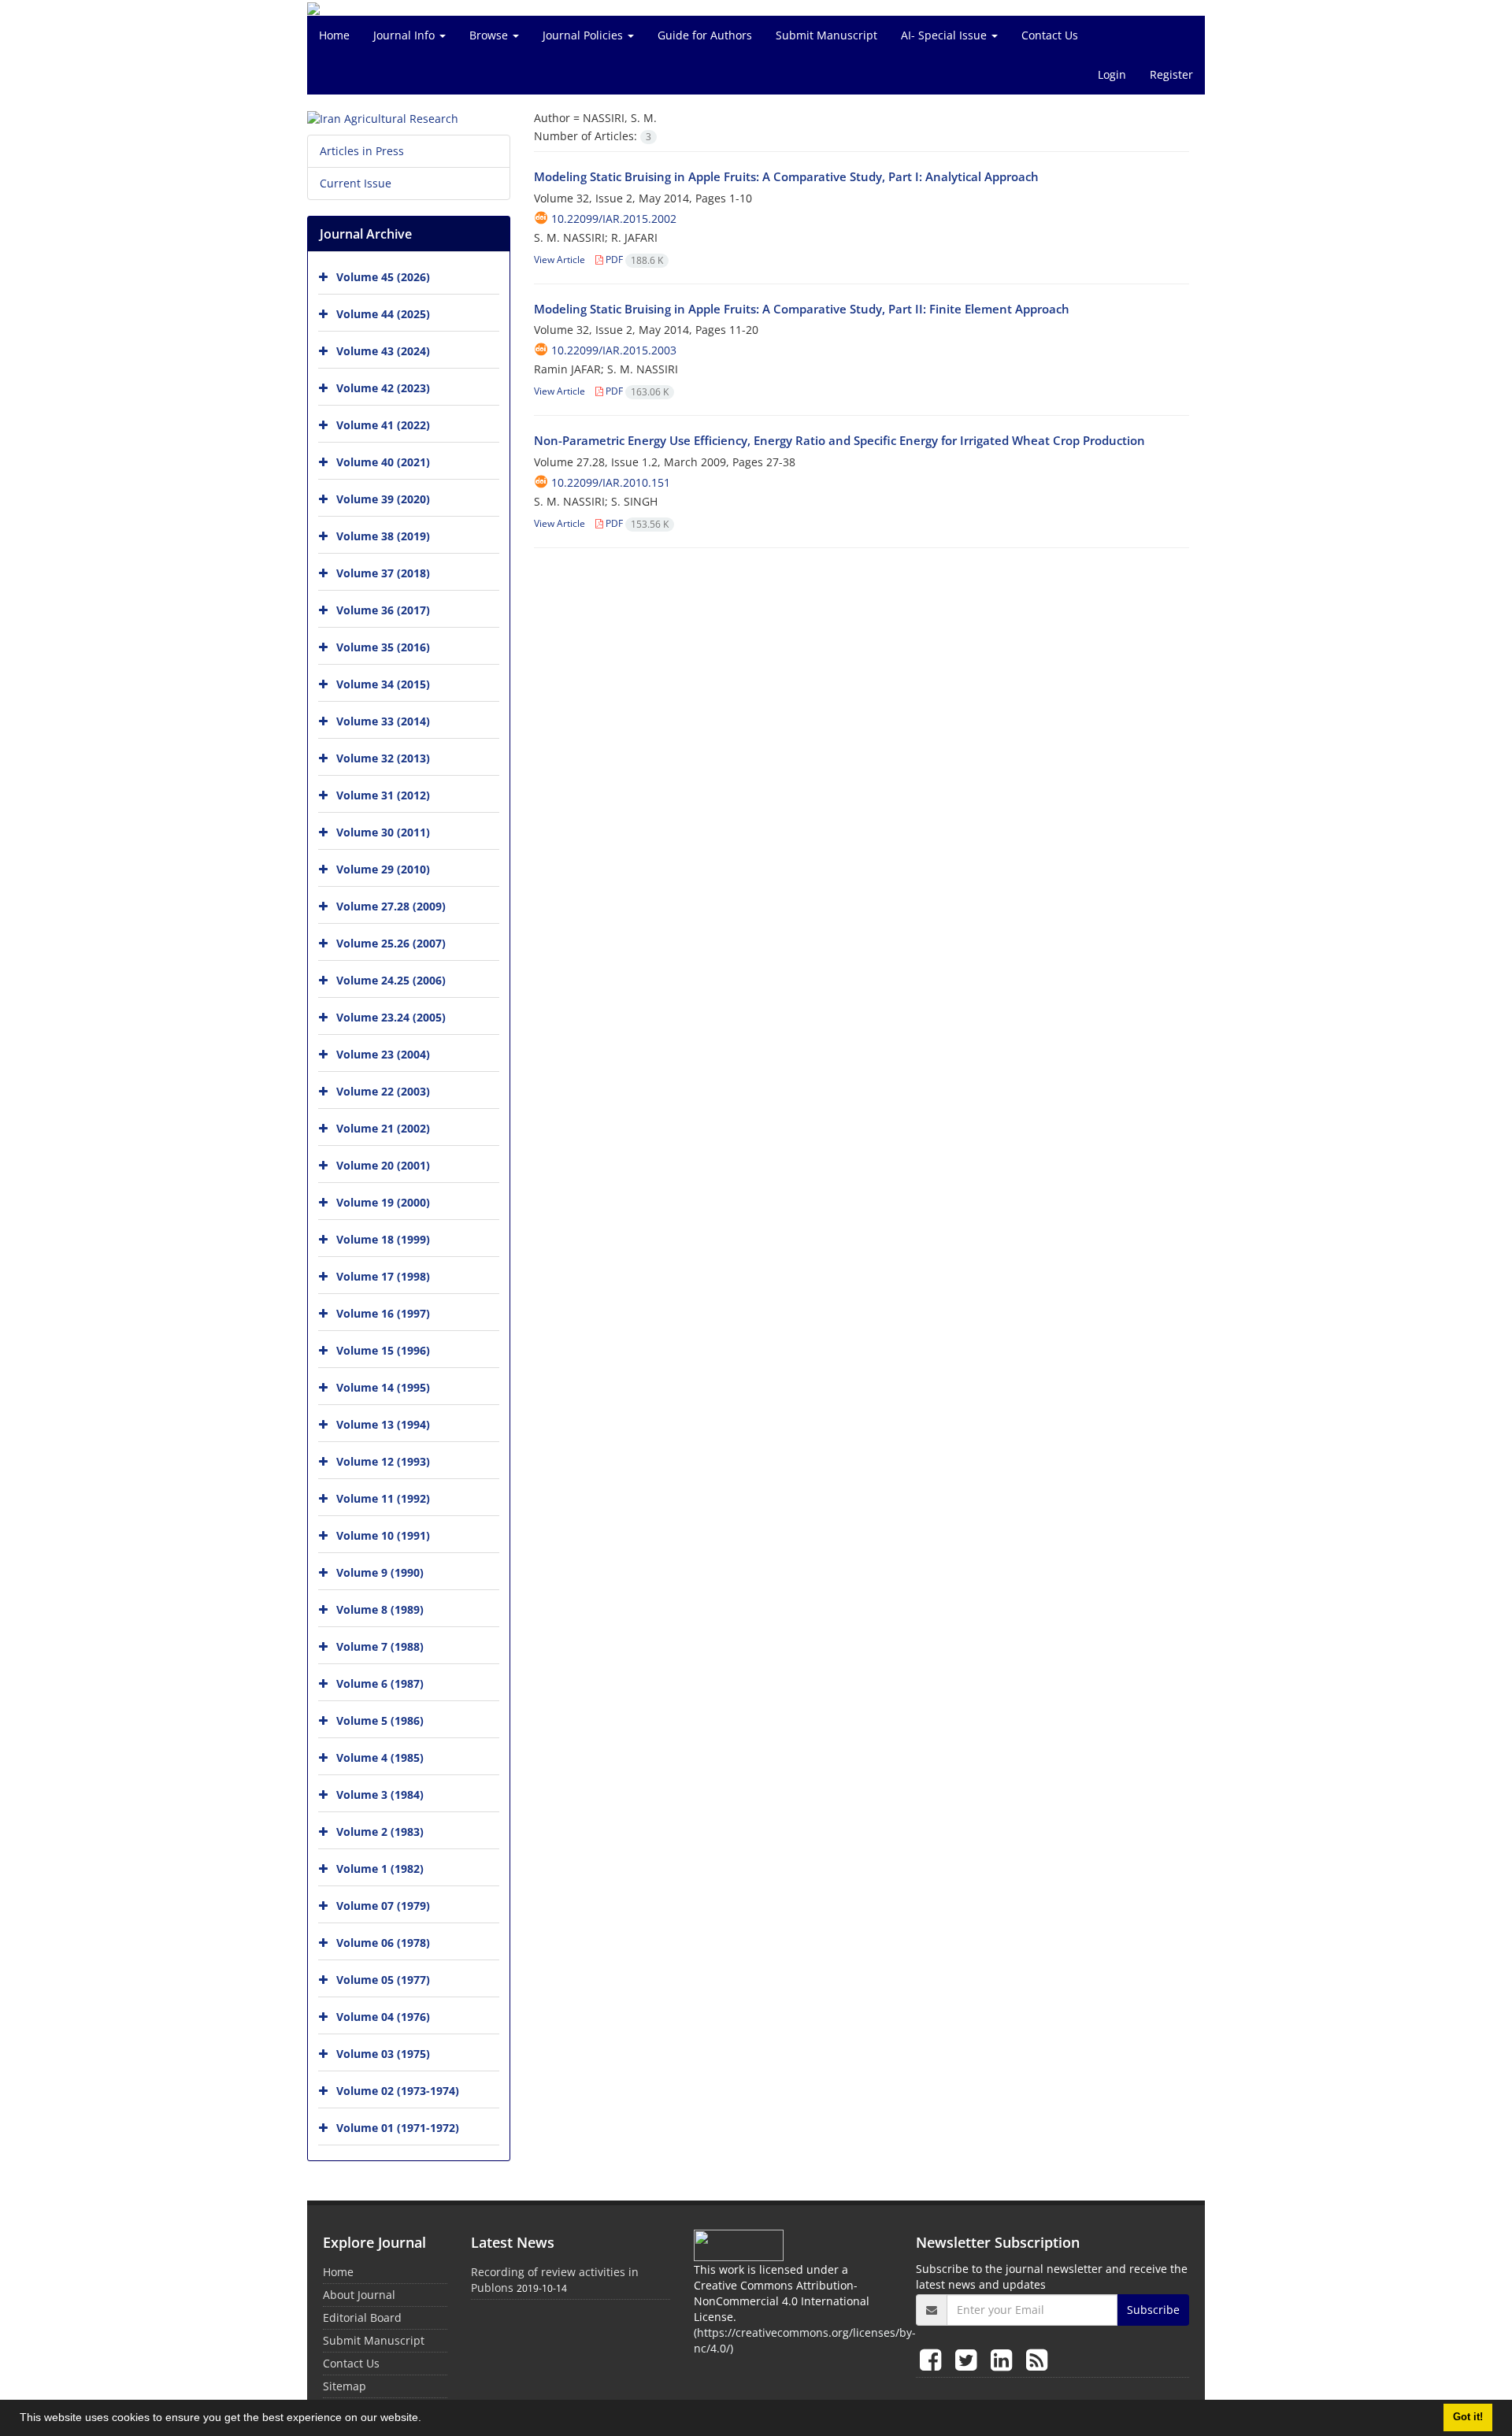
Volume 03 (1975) (383, 2054)
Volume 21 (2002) (383, 1128)
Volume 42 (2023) (383, 388)
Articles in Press (362, 151)
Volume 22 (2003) (383, 1091)
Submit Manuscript (826, 35)
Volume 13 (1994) (383, 1424)
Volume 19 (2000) (383, 1202)
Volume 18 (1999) (383, 1239)
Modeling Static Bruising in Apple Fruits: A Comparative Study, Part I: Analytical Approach (786, 176)
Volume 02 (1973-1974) (398, 2091)
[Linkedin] (1004, 2359)
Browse (490, 35)
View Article (560, 260)
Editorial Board (362, 2317)
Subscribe (1153, 2310)
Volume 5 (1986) (380, 1720)
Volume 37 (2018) (383, 573)
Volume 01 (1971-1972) (398, 2128)
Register (1171, 74)
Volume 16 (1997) (383, 1313)
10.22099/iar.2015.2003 (614, 350)
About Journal (359, 2295)
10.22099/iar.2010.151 (611, 482)
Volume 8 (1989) (380, 1609)
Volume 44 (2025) (383, 314)
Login (1112, 74)
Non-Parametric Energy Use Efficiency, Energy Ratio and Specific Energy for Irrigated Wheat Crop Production (839, 440)
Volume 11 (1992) (383, 1498)
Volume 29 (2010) (383, 869)
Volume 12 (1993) (383, 1461)
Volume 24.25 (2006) (391, 980)
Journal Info (406, 35)
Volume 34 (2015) (383, 684)
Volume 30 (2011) (383, 832)
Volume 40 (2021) (383, 462)
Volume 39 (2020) (383, 499)
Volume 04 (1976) (383, 2017)
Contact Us (1050, 35)
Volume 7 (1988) (380, 1646)
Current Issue (356, 183)
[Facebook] (934, 2359)
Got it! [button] (1468, 2417)
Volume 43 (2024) (383, 351)
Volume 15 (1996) (383, 1350)
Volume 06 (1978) (383, 1943)
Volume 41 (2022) (383, 425)
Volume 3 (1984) (380, 1795)
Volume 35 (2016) (383, 647)
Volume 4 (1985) (380, 1757)
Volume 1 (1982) (380, 1869)
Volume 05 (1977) (383, 1980)
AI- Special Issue (945, 35)
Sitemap (345, 2386)
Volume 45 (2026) (383, 277)
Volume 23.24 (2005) (391, 1017)
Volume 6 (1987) (380, 1683)
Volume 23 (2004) (383, 1054)
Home (334, 35)
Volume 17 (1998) (383, 1276)
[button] (427, 2419)
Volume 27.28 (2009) (391, 906)
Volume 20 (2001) (383, 1165)
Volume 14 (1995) (383, 1387)
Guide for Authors (705, 35)
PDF (633, 260)
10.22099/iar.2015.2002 (614, 219)
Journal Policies (584, 35)
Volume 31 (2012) (383, 795)
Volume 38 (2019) (383, 536)
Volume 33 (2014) (383, 721)
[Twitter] (969, 2359)
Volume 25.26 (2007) (391, 943)
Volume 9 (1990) (380, 1572)
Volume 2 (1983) (380, 1832)
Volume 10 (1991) (383, 1535)
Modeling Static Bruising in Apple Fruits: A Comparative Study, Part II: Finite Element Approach (802, 309)
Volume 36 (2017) (383, 610)
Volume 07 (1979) (383, 1906)
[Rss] (1037, 2359)
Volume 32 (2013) (383, 758)
